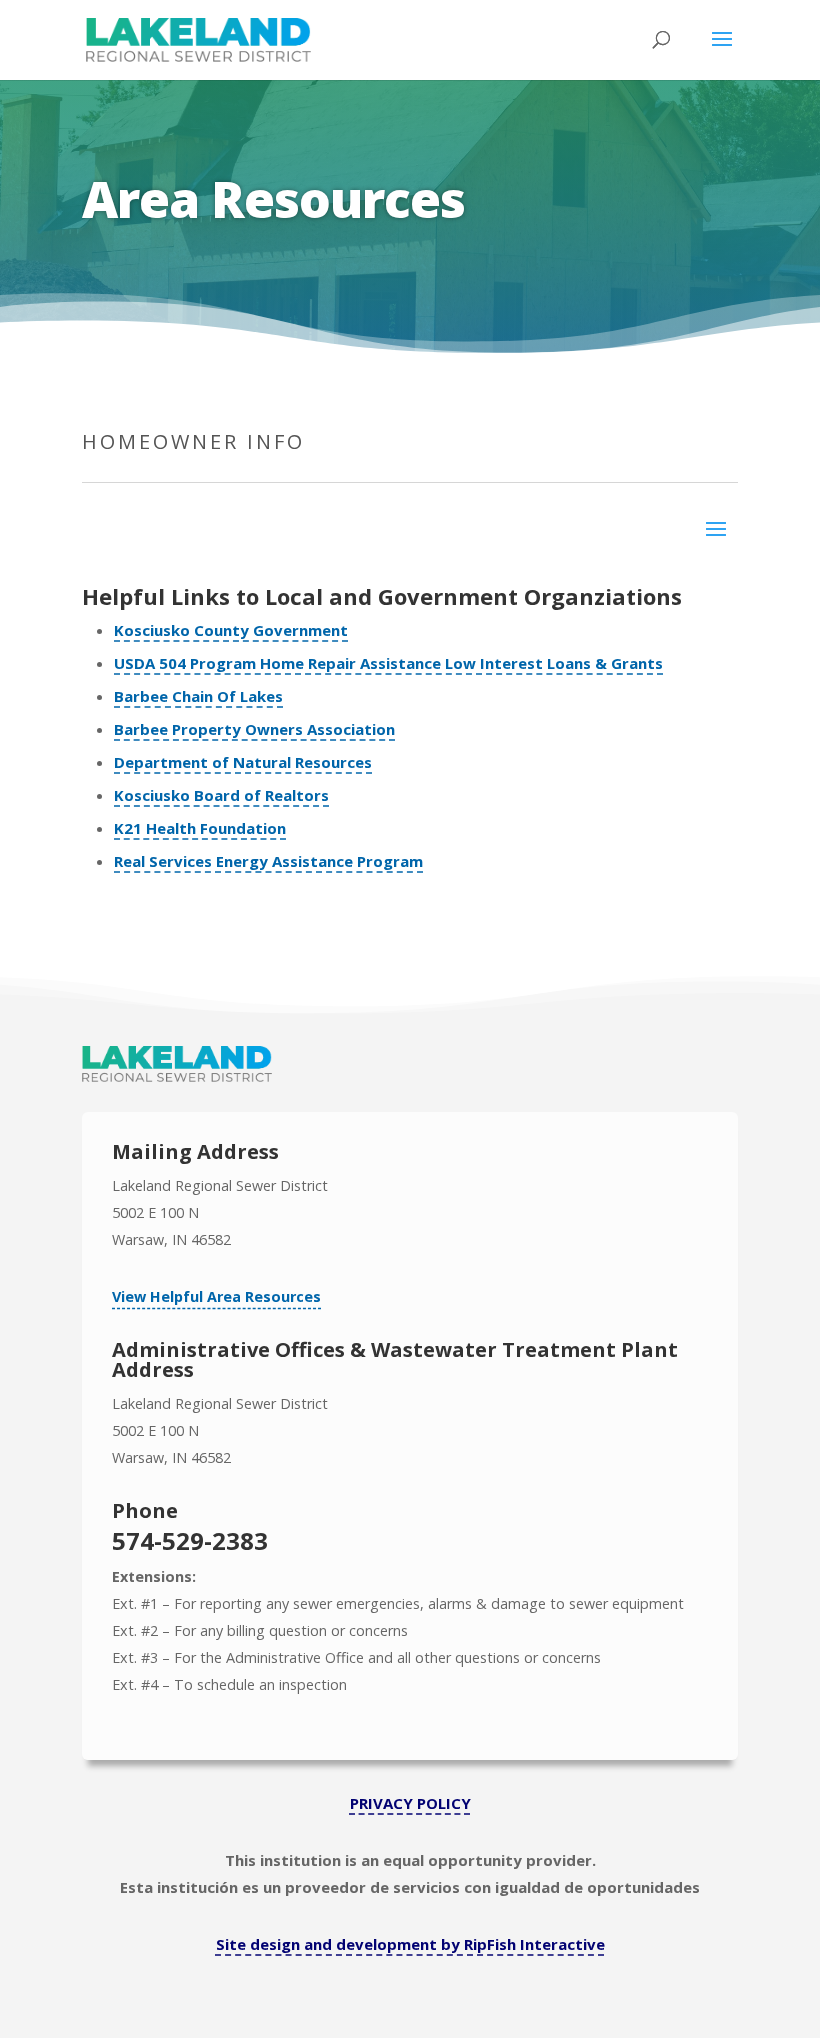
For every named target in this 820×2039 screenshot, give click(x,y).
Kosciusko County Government (231, 630)
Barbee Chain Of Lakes (198, 696)
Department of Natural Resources (243, 762)
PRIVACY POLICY (410, 1803)
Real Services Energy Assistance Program (268, 861)
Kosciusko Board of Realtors (221, 795)
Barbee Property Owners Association (254, 729)
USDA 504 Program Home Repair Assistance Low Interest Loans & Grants (388, 663)
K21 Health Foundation (200, 828)
